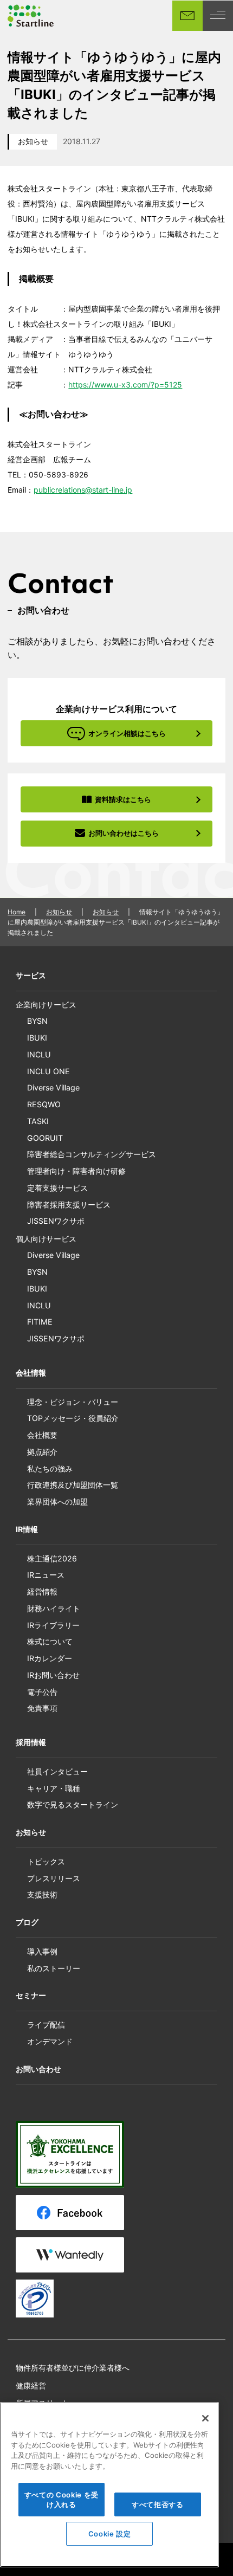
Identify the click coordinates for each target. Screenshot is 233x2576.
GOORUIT (45, 1138)
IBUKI (37, 1038)
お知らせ (33, 141)
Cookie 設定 (110, 2534)
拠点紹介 (42, 1452)
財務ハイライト (54, 1608)
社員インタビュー (57, 1771)
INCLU (39, 1054)
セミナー (31, 1995)
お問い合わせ (38, 2069)
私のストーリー (54, 1968)
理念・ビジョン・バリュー (73, 1402)
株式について (50, 1641)
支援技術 (42, 1894)
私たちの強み (50, 1468)
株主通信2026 (52, 1558)
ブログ (27, 1922)
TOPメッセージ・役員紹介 (73, 1418)
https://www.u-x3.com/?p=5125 (125, 385)
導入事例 (42, 1951)
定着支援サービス (57, 1188)
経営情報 (42, 1592)
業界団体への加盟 (57, 1502)
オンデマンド (50, 2041)
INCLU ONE (48, 1071)
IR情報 (27, 1529)
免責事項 (42, 1708)
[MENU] (218, 16)
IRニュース (46, 1575)
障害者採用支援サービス (69, 1205)
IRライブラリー (53, 1625)
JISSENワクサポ (56, 1221)
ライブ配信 (46, 2025)
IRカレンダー (50, 1658)
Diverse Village (53, 1087)
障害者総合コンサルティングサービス (92, 1154)
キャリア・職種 (54, 1788)
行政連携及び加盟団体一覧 (73, 1485)
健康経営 (31, 2385)
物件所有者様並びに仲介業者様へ (73, 2368)
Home (17, 912)
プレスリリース (54, 1878)
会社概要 (42, 1435)
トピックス (46, 1861)
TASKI (38, 1121)
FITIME (40, 1322)
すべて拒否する (158, 2504)
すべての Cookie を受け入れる (62, 2500)
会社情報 (31, 1373)
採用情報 (31, 1742)
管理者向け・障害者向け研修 (76, 1171)
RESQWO (44, 1104)
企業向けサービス (46, 1005)
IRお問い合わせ (53, 1675)
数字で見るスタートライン (73, 1805)
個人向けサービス (46, 1239)
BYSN (37, 1021)
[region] (109, 2485)
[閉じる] (205, 2418)
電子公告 (42, 1692)
